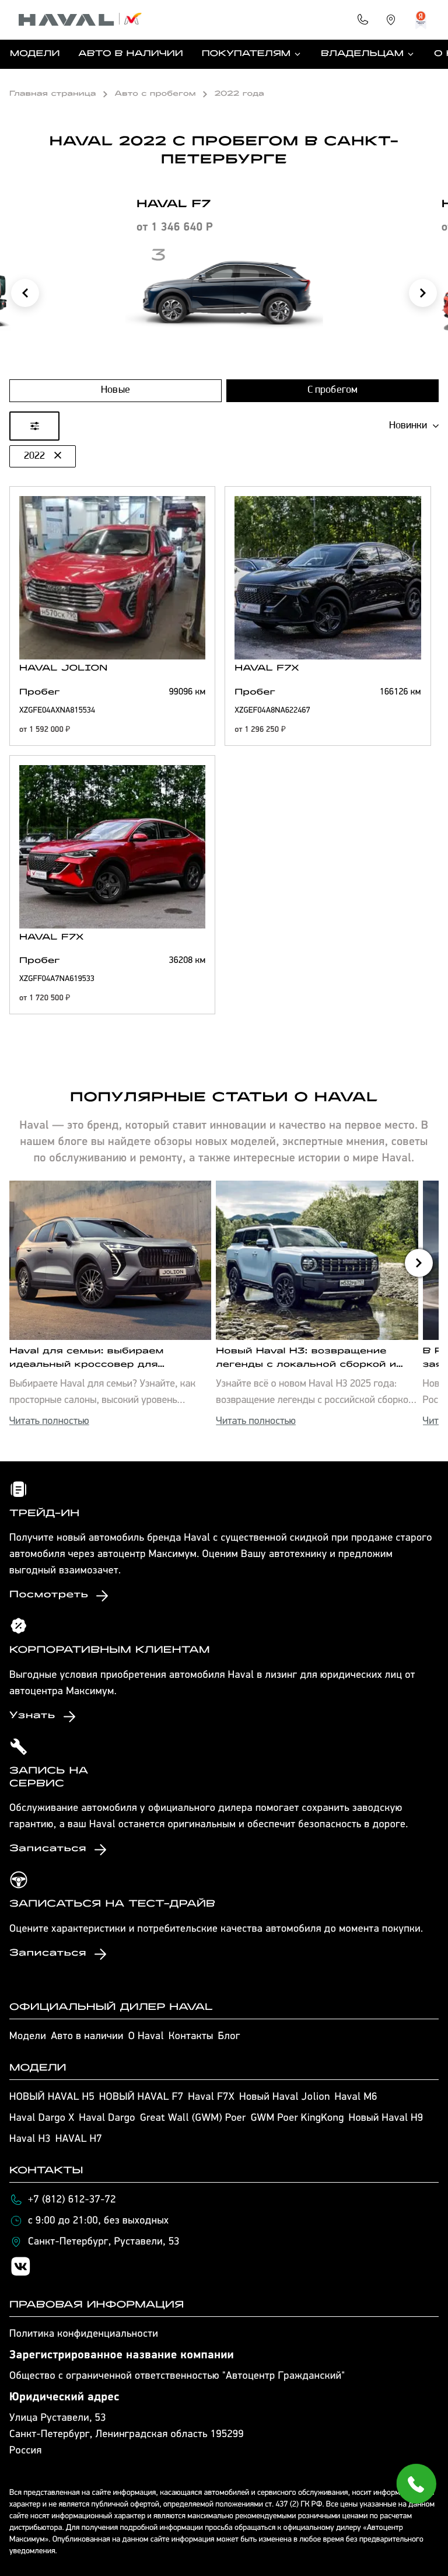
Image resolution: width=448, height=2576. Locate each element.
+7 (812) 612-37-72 (72, 2200)
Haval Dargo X (42, 2118)
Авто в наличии (130, 54)
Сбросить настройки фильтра (224, 1563)
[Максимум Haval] (80, 20)
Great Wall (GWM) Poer (193, 2118)
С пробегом (333, 390)
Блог (229, 2037)
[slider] (12, 542)
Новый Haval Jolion (284, 2097)
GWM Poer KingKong (297, 2118)
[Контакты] (363, 20)
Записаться (48, 1849)
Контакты (191, 2037)
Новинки (408, 426)
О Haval (146, 2037)
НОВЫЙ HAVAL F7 (141, 2097)
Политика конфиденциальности (84, 2334)
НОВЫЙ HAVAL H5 (52, 2097)
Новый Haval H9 (386, 2118)
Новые (116, 390)
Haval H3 (30, 2139)
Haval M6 (356, 2097)
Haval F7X (211, 2097)
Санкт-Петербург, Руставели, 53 (104, 2242)
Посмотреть (49, 1596)
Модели (35, 54)
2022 (34, 456)
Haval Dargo (107, 2118)
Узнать (32, 1716)
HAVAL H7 (79, 2139)
